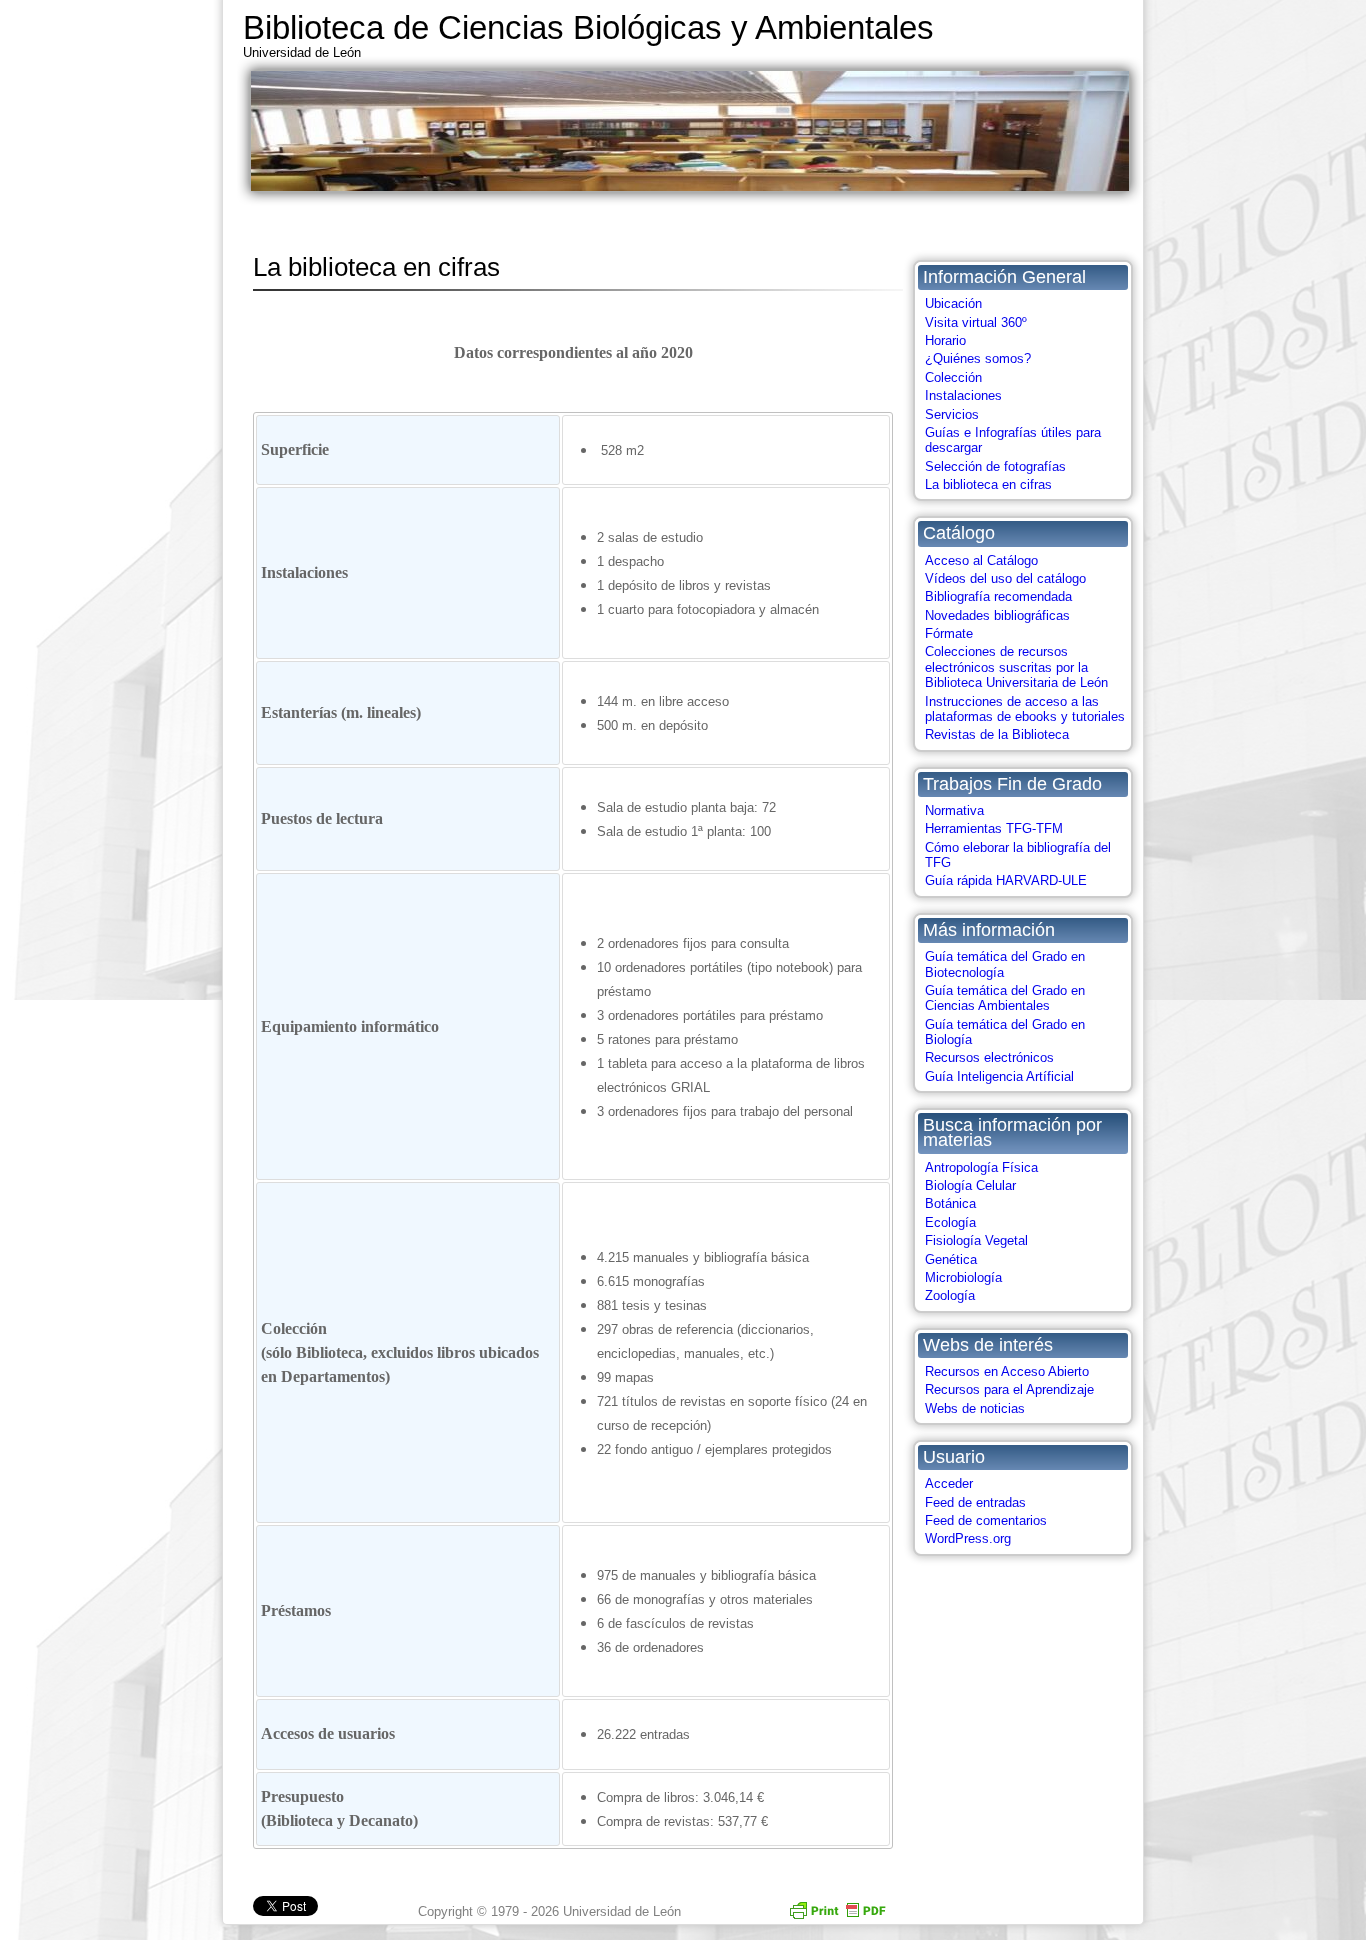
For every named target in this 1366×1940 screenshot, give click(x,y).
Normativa (954, 810)
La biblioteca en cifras (988, 484)
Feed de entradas (975, 1502)
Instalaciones (963, 395)
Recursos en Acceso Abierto (1007, 1371)
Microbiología (963, 1277)
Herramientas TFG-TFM (994, 828)
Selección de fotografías (995, 466)
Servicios (952, 414)
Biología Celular (970, 1185)
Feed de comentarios (986, 1520)
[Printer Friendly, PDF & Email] (837, 1909)
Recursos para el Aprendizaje (1009, 1389)
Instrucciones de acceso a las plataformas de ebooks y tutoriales (1025, 709)
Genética (951, 1259)
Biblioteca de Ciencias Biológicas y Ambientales (588, 27)
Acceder (949, 1483)
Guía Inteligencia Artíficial (999, 1076)
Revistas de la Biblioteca (997, 734)
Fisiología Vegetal (976, 1240)
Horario (945, 340)
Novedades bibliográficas (997, 615)
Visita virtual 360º (976, 322)
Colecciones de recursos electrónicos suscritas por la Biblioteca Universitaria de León (1016, 667)
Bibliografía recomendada (998, 596)
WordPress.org (968, 1538)
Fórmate (949, 633)
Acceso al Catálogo (981, 560)
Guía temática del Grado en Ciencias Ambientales (1005, 998)
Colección (953, 377)
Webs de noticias (975, 1408)
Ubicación (953, 303)
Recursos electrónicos (989, 1057)
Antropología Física (981, 1167)
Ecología (950, 1222)
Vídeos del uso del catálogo (1005, 578)
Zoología (950, 1295)
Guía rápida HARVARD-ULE (1006, 880)
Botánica (950, 1203)
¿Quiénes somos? (978, 358)
